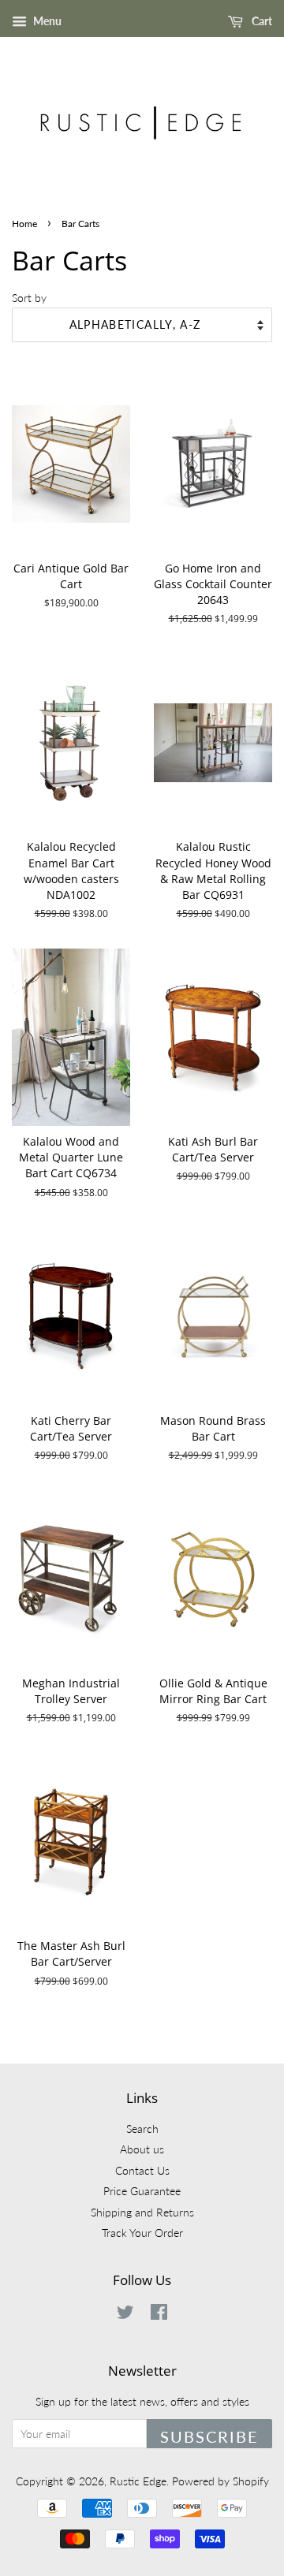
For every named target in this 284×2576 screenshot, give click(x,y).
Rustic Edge (138, 2481)
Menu (46, 21)
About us (142, 2149)
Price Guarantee (142, 2191)
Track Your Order (142, 2233)
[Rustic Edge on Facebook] (159, 2315)
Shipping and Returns (142, 2213)
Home (24, 224)
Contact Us (142, 2171)
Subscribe (209, 2436)
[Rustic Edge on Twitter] (125, 2315)
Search (142, 2129)
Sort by (29, 298)
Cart (261, 21)
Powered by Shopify (220, 2481)
